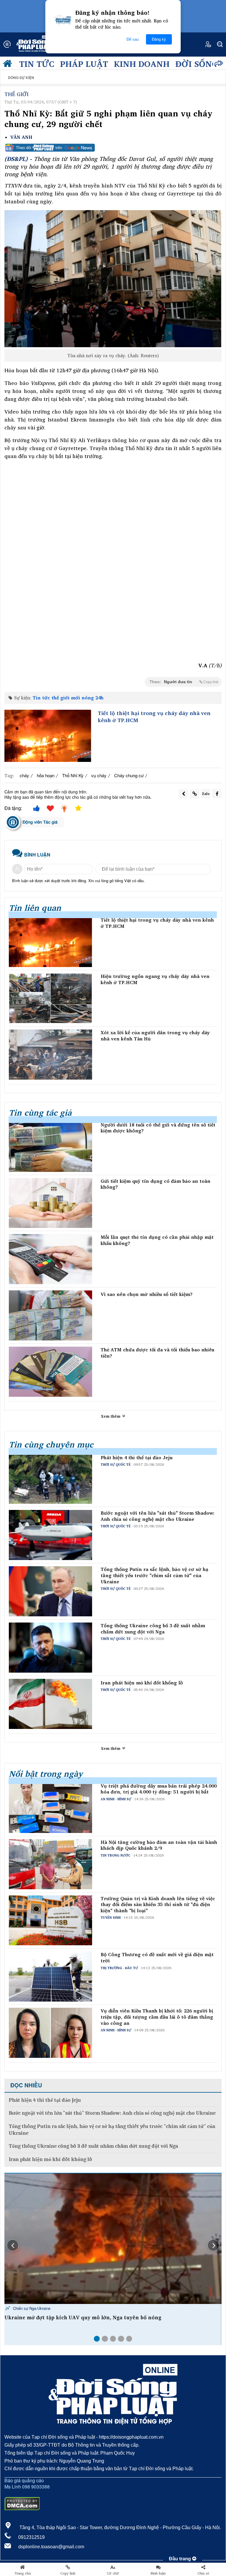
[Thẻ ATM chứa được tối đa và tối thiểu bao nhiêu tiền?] (50, 1372)
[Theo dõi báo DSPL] (113, 148)
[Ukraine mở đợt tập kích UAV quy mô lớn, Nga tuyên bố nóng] (113, 2239)
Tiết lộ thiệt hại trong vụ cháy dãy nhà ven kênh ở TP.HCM (154, 717)
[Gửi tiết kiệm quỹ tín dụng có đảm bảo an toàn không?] (50, 1203)
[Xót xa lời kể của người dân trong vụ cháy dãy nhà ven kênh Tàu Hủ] (50, 1055)
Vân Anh (21, 137)
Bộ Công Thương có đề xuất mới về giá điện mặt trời (157, 1958)
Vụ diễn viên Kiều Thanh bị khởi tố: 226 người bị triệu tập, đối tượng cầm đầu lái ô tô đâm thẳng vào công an (157, 2017)
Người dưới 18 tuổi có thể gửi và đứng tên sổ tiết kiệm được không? (158, 1128)
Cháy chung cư (129, 775)
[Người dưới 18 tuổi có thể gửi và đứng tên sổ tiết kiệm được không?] (50, 1147)
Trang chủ (23, 2573)
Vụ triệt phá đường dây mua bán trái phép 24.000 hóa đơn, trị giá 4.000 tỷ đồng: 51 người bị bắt (159, 1789)
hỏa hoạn (46, 775)
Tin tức (37, 64)
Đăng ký (159, 39)
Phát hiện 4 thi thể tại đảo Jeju (137, 1458)
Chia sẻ (203, 2573)
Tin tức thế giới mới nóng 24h (68, 698)
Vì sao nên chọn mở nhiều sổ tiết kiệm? (147, 1294)
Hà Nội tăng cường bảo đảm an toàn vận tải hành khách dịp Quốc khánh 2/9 (159, 1845)
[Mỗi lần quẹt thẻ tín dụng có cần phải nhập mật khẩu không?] (50, 1259)
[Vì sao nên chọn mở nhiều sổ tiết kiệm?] (50, 1315)
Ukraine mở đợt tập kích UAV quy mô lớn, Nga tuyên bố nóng (83, 2318)
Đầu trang (181, 2559)
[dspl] (9, 65)
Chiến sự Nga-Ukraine (31, 2308)
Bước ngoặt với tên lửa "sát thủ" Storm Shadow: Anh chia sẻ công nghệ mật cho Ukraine (158, 1516)
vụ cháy (99, 775)
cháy (24, 775)
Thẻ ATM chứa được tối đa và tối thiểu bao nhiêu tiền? (157, 1353)
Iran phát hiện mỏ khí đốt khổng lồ (142, 1683)
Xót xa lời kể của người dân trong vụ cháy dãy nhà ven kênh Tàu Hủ (155, 1036)
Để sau (133, 39)
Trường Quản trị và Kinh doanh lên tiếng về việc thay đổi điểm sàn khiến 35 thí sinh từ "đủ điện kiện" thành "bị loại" (158, 1905)
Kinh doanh (142, 64)
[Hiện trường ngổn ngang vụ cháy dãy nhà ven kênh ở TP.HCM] (50, 998)
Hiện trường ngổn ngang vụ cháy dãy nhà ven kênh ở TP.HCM (155, 979)
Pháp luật (84, 64)
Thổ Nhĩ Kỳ (73, 775)
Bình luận (158, 2573)
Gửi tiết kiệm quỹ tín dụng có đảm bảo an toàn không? (156, 1184)
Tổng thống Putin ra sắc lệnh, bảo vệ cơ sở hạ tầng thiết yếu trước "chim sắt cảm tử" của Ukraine (154, 1575)
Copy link (68, 2573)
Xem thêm (111, 1416)
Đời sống (197, 64)
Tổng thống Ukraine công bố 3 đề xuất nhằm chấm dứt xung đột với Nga (153, 1629)
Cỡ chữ (113, 2573)
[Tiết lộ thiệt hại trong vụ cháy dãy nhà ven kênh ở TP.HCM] (48, 736)
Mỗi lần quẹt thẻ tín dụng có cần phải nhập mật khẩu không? (157, 1240)
